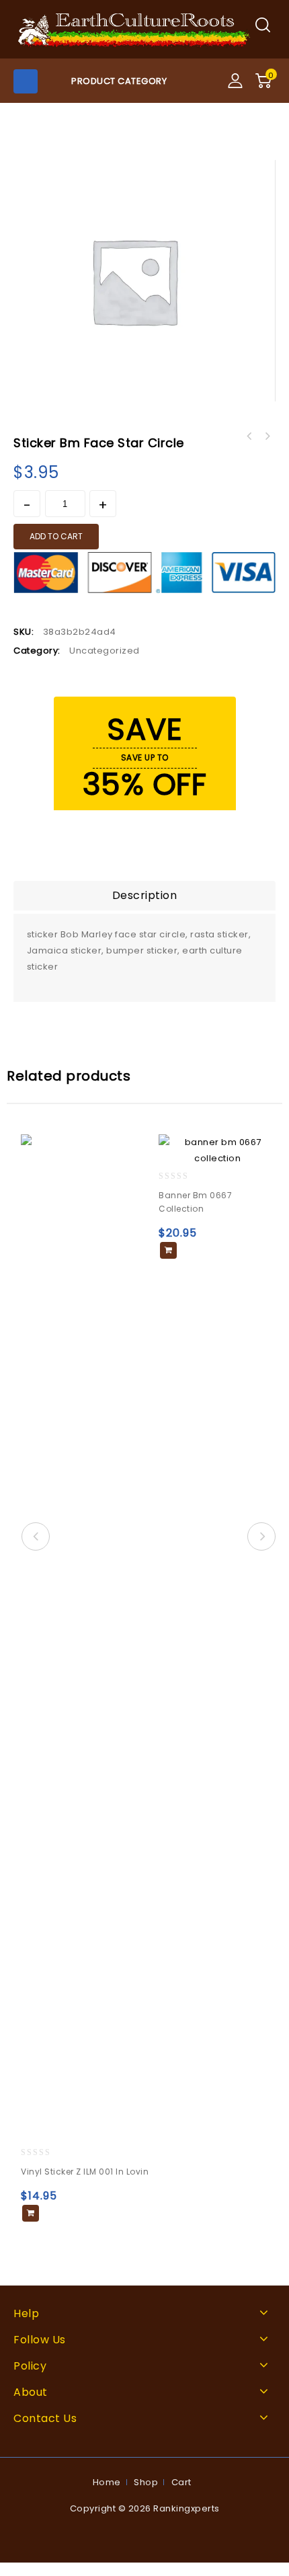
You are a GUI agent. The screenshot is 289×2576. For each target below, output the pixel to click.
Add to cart (56, 536)
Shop (146, 2482)
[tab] (144, 896)
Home (107, 2482)
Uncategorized (105, 651)
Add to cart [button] (31, 2213)
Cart (181, 2482)
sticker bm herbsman (249, 436)
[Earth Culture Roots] (134, 29)
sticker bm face (267, 436)
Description (145, 895)
